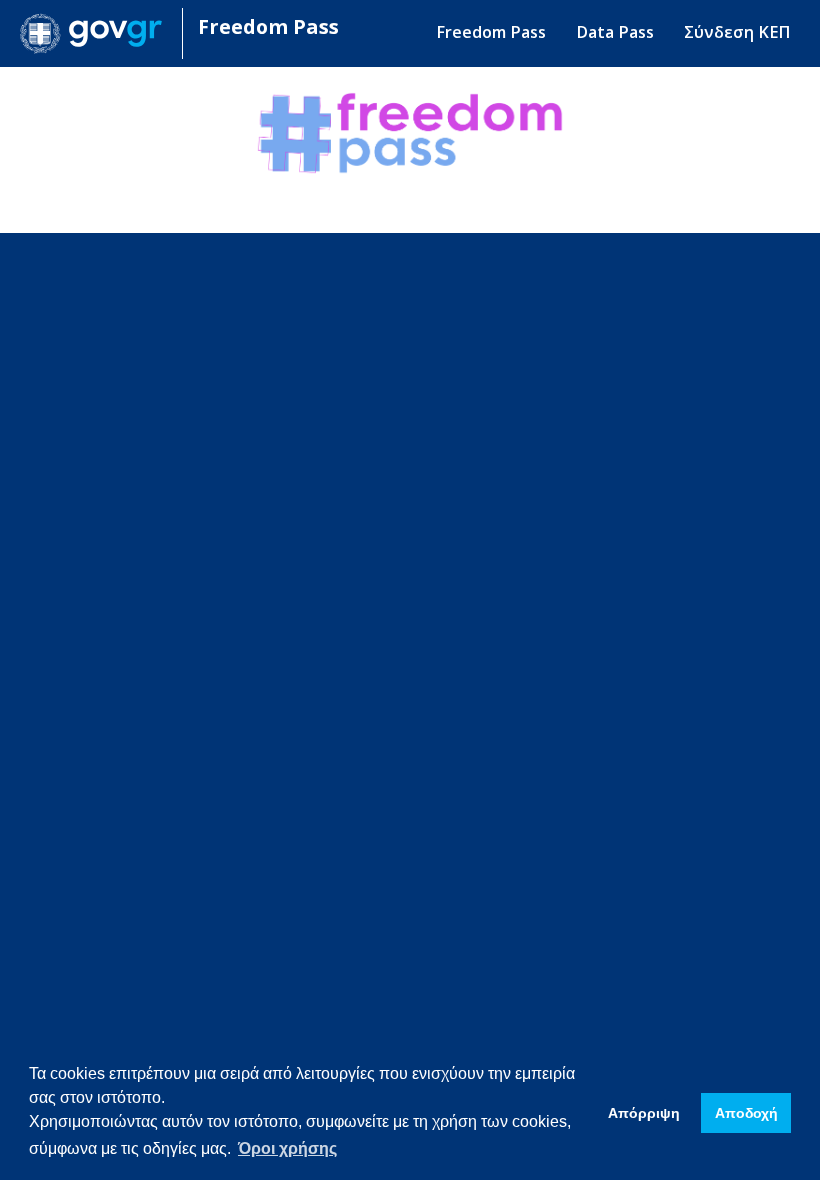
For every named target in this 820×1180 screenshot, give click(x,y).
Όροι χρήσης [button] (287, 1148)
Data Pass (615, 32)
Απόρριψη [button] (644, 1113)
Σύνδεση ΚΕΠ (737, 32)
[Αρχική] (99, 33)
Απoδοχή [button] (746, 1113)
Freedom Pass (268, 26)
